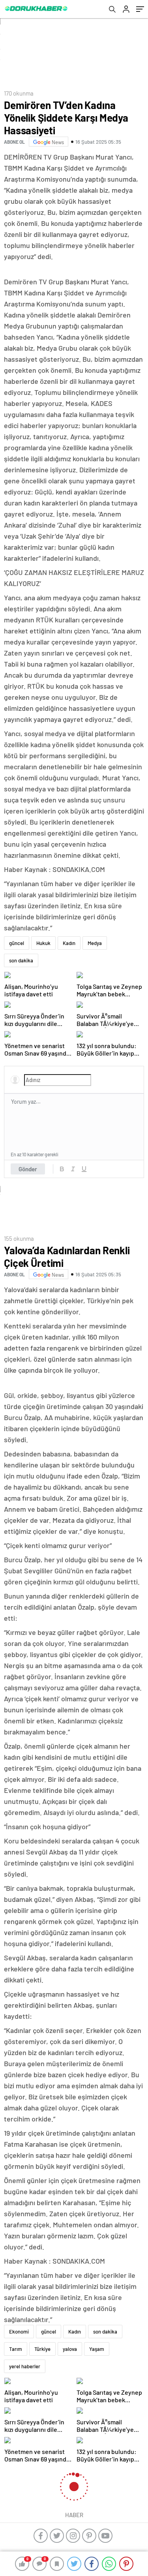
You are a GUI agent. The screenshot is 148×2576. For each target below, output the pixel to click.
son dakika (21, 960)
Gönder (28, 1169)
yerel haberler (25, 2366)
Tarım (16, 2349)
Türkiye (42, 2349)
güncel (17, 943)
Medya (95, 943)
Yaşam (97, 2349)
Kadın (69, 943)
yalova (70, 2349)
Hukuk (43, 943)
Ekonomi (19, 2332)
